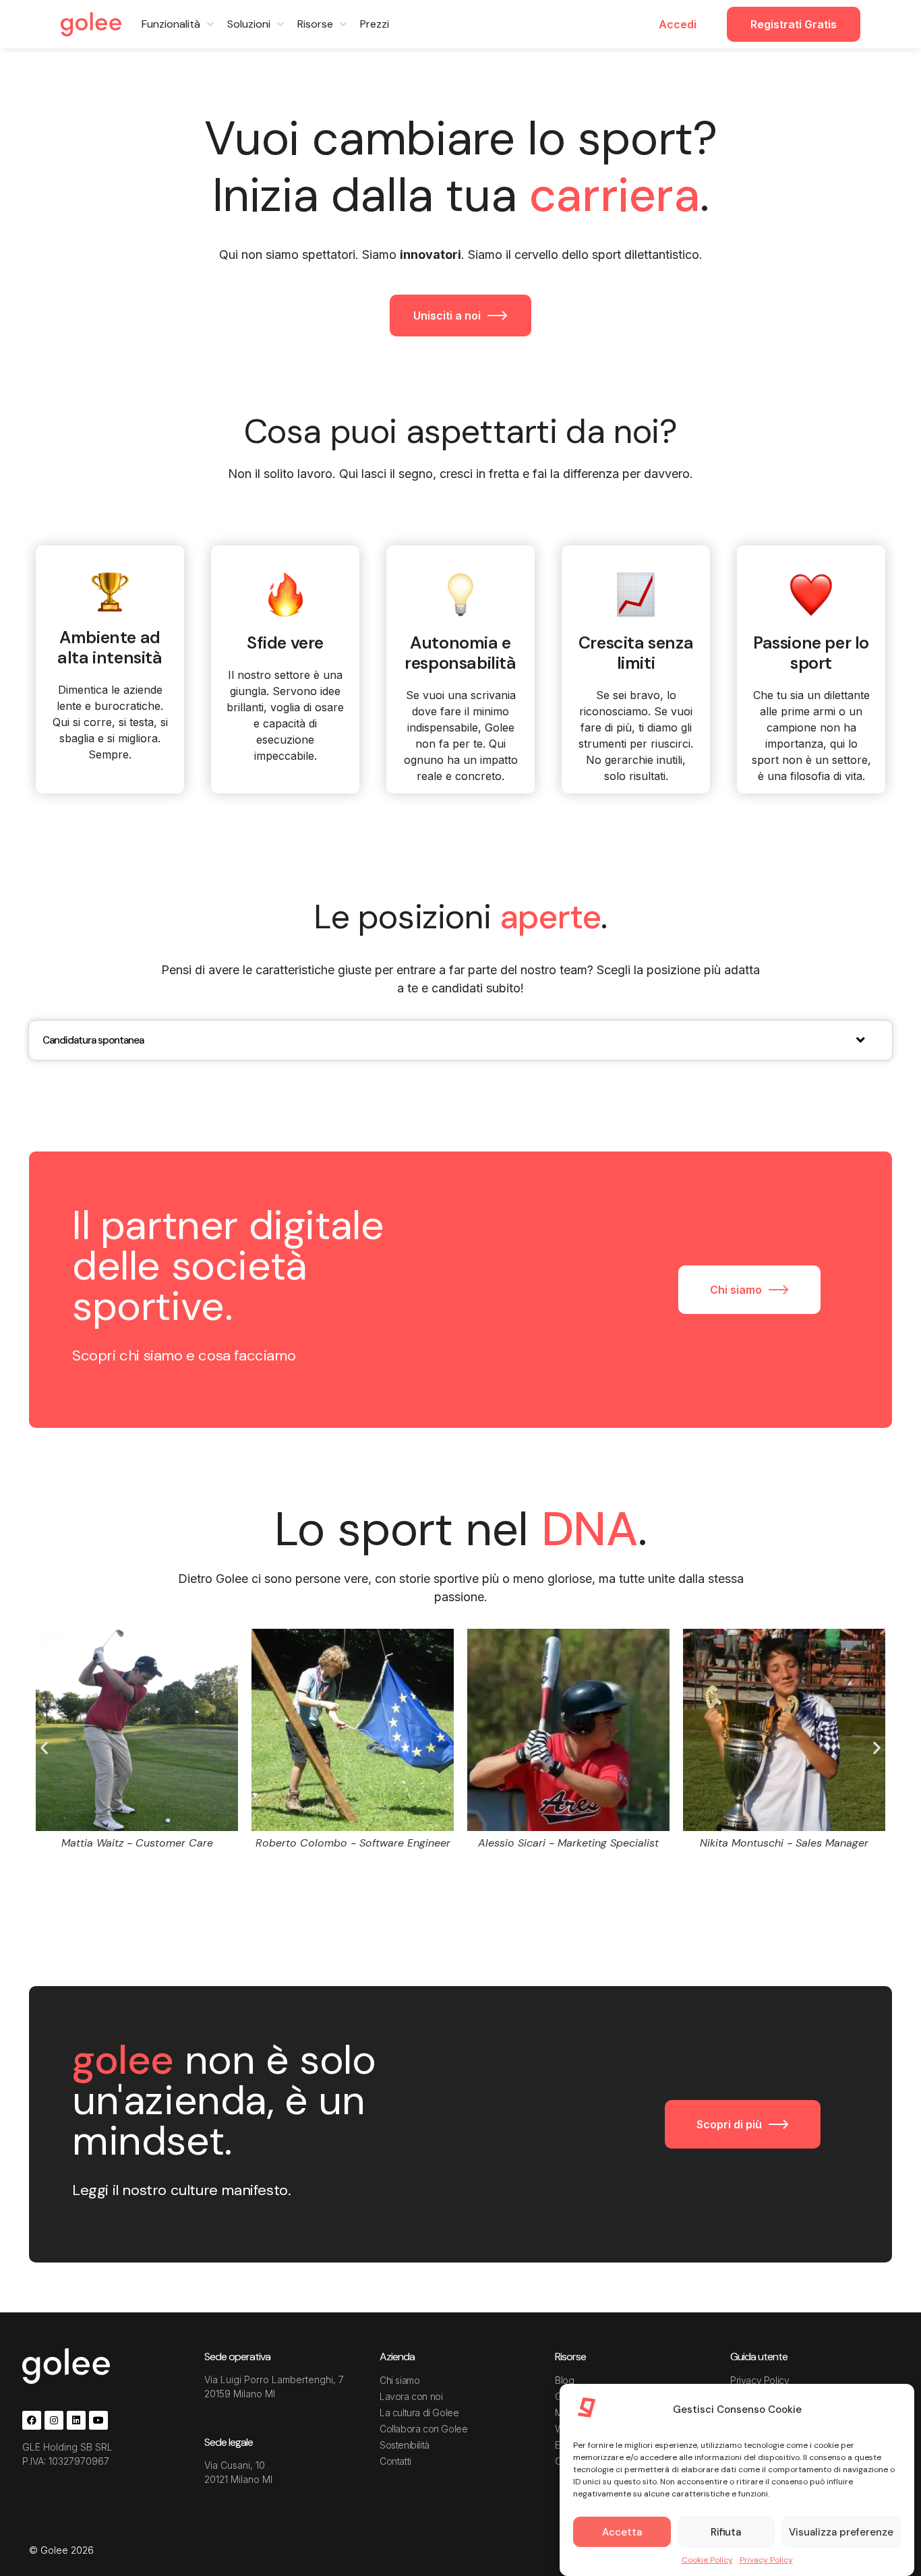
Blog (564, 2380)
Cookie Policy (707, 2560)
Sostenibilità (405, 2445)
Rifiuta (726, 2532)
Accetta (622, 2532)
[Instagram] (54, 2420)
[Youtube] (98, 2420)
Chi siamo (399, 2380)
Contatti (395, 2461)
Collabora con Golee (423, 2429)
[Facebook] (32, 2420)
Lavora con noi (411, 2396)
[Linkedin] (76, 2420)
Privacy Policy (766, 2560)
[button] (44, 1747)
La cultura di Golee (419, 2413)
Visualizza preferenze (841, 2532)
